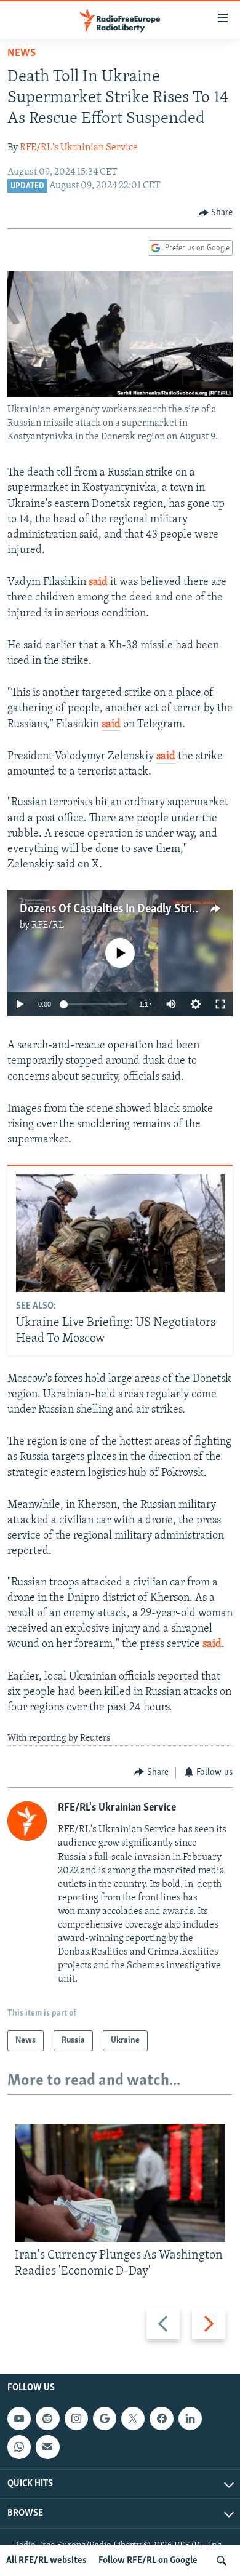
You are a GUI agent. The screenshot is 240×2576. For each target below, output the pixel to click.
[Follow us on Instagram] (76, 2418)
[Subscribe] (47, 2447)
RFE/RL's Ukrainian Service (79, 148)
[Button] (216, 213)
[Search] (222, 2561)
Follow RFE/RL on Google (148, 2561)
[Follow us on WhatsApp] (19, 2447)
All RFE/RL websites (46, 2561)
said (98, 583)
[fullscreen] (220, 1004)
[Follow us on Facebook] (161, 2418)
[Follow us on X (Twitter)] (133, 2418)
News (22, 54)
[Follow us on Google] (105, 2418)
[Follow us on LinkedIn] (190, 2418)
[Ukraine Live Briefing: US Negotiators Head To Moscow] (120, 1233)
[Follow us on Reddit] (47, 2418)
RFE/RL (48, 925)
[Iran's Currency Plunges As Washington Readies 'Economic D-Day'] (120, 2183)
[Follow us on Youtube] (19, 2418)
